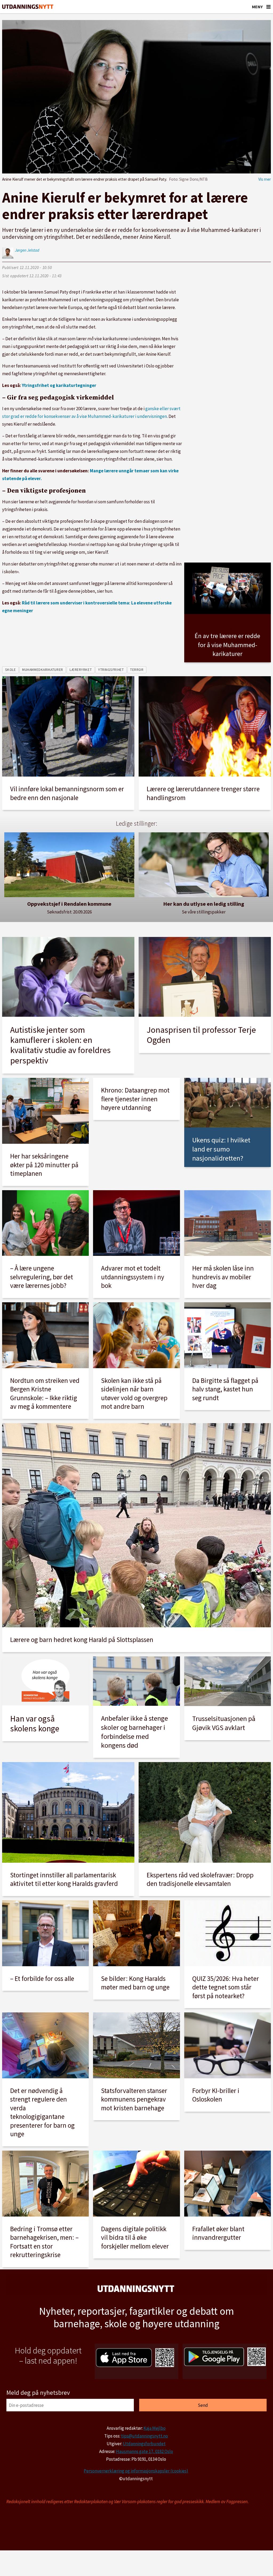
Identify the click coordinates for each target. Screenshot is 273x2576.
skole (11, 670)
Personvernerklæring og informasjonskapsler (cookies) (136, 2471)
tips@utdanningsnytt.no (144, 2436)
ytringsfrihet (111, 670)
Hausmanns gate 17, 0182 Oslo (144, 2451)
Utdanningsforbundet (144, 2444)
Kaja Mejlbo (154, 2428)
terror (137, 670)
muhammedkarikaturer (43, 670)
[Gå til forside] (28, 7)
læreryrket (81, 670)
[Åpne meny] (268, 7)
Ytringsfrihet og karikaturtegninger (59, 385)
